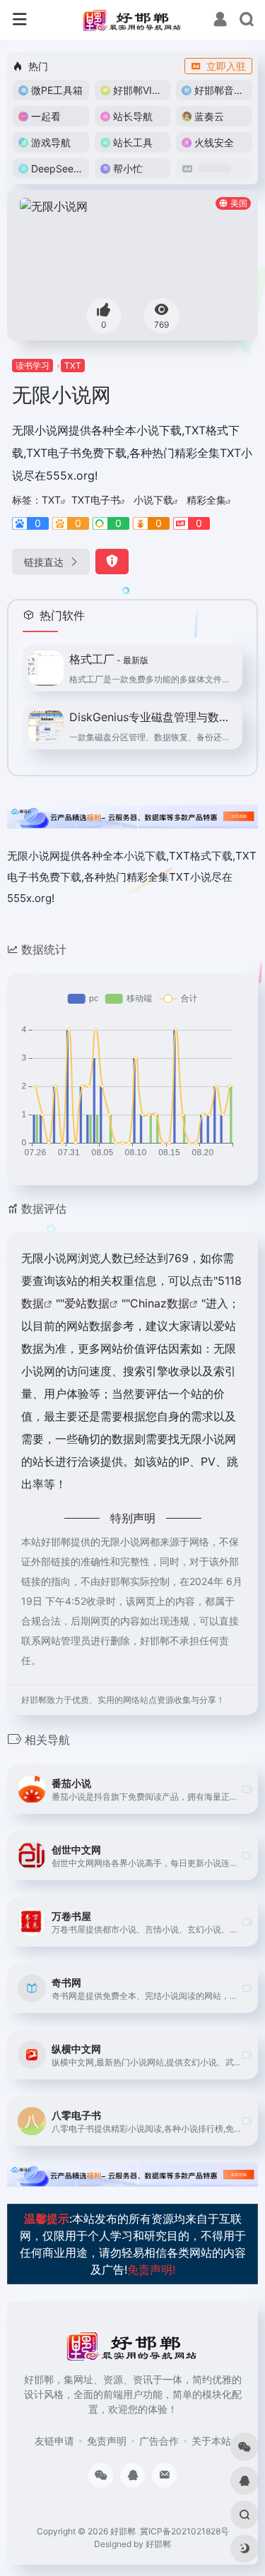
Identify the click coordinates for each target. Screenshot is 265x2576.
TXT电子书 (96, 500)
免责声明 (107, 2441)
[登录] (220, 21)
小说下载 (153, 500)
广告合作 (159, 2441)
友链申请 (54, 2441)
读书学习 (33, 366)
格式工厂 (109, 659)
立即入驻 (226, 66)
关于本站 (211, 2441)
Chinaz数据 (160, 1303)
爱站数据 (87, 1303)
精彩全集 (206, 500)
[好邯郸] (132, 20)
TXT (73, 366)
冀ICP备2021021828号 (184, 2531)
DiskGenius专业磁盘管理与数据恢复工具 (152, 717)
